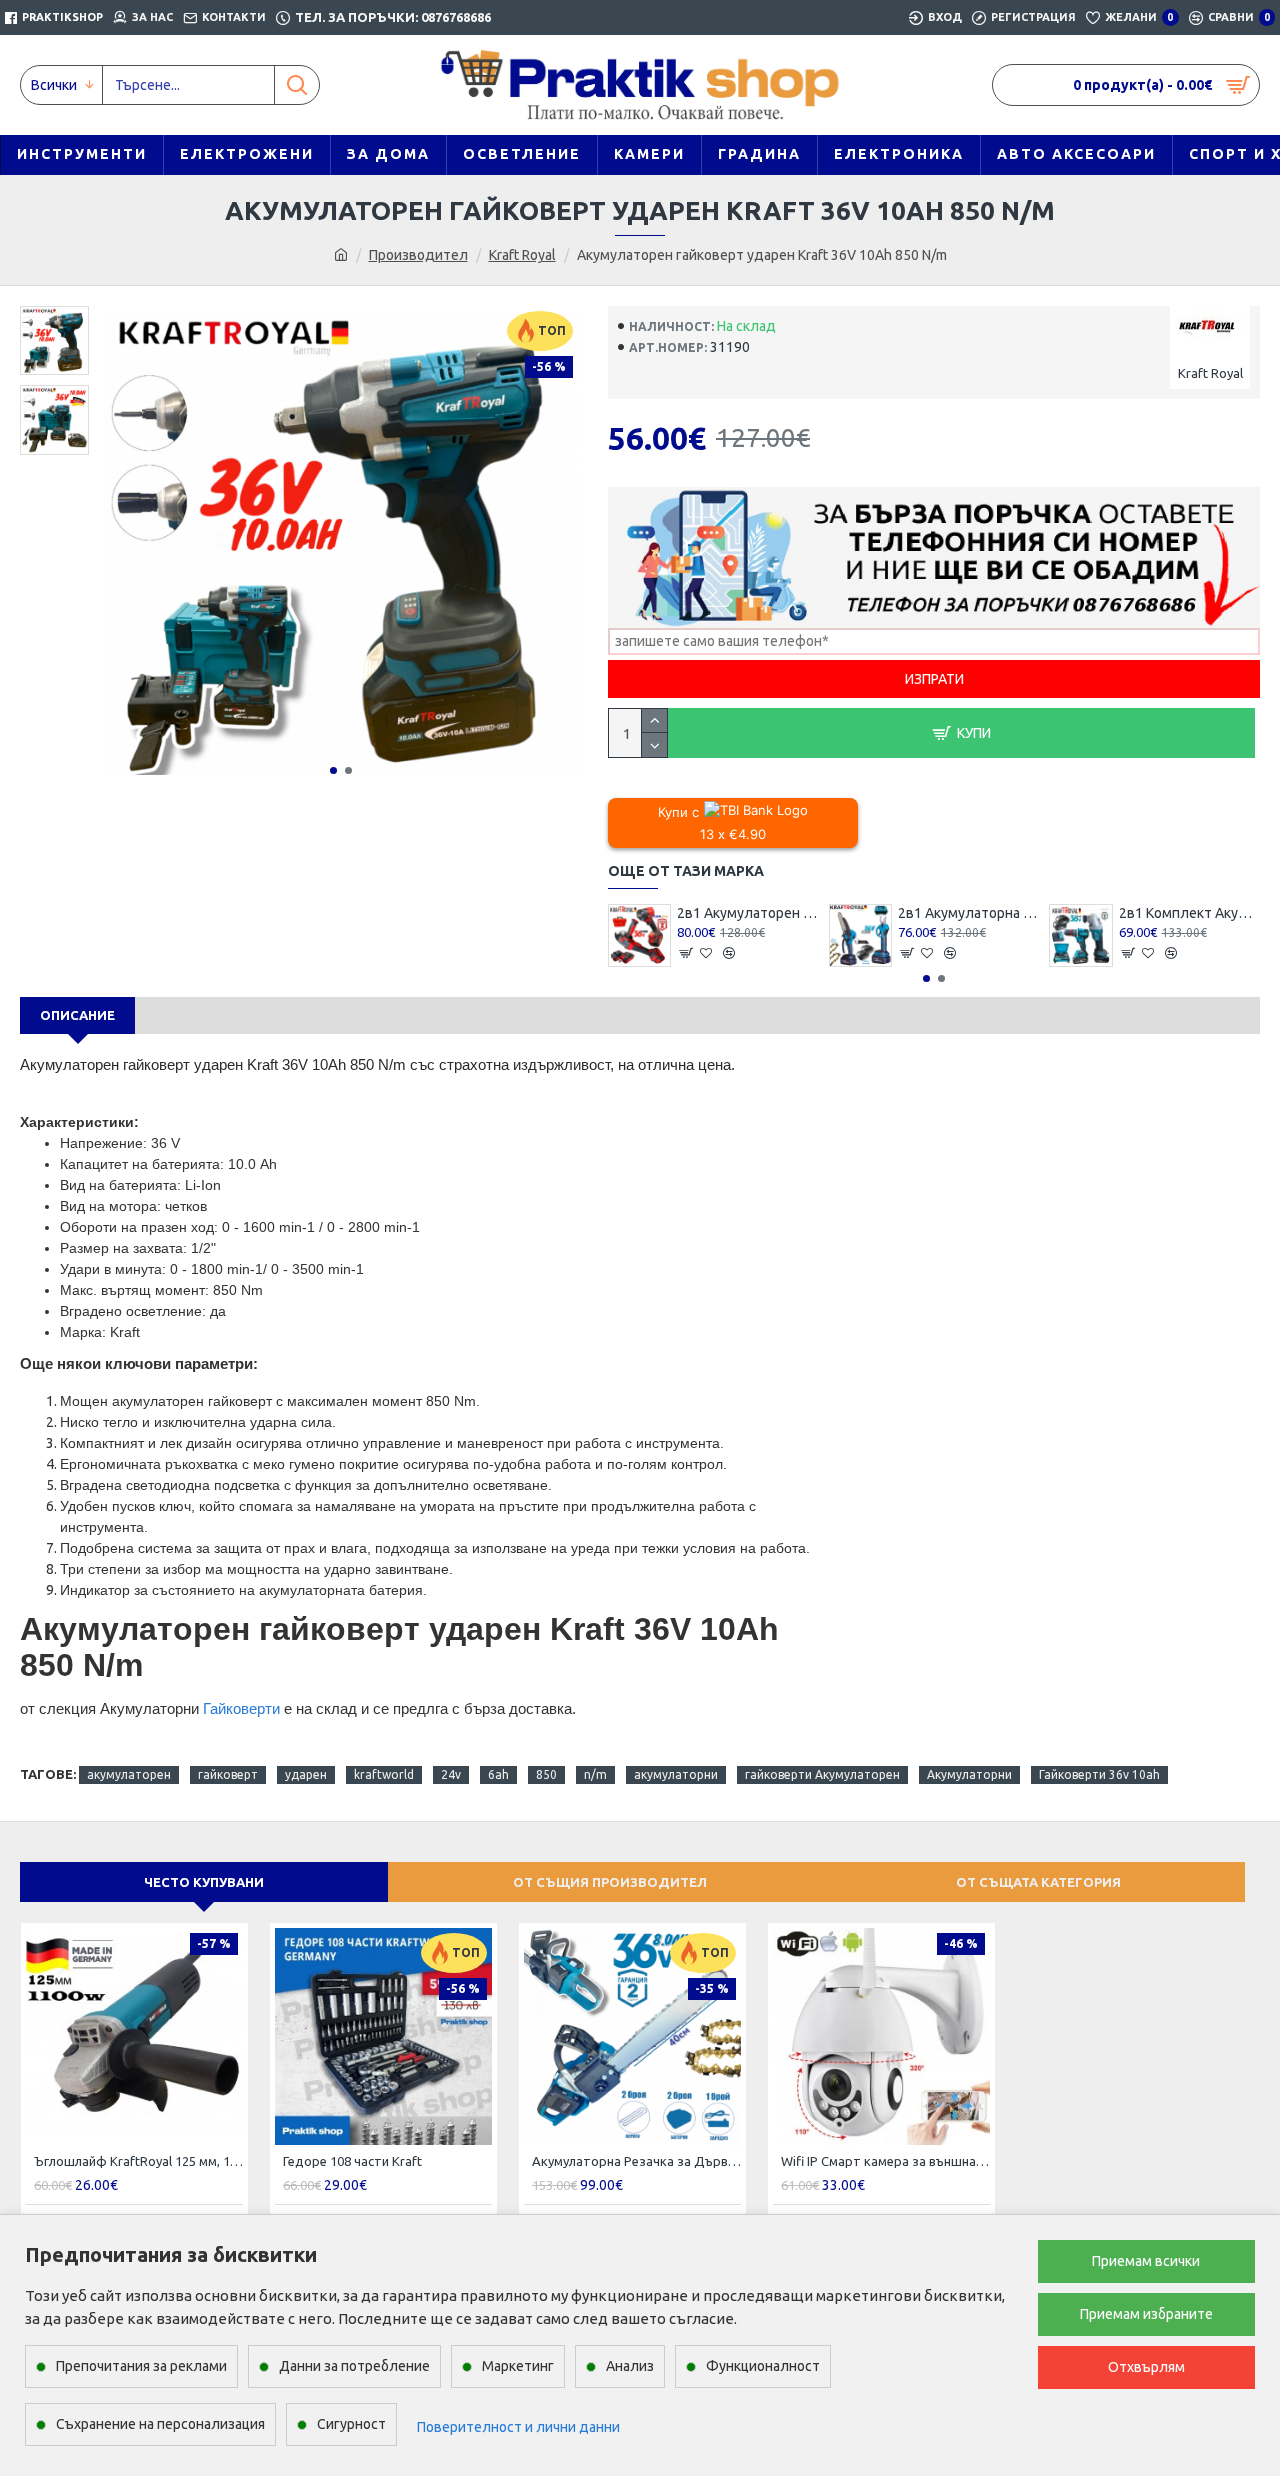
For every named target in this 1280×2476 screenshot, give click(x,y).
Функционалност (763, 2366)
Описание (77, 1015)
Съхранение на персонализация (160, 2424)
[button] (333, 770)
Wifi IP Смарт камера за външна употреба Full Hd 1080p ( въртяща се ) (885, 2161)
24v (451, 1774)
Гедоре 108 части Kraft (352, 2161)
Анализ (630, 2366)
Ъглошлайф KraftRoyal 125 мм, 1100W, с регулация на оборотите (138, 2161)
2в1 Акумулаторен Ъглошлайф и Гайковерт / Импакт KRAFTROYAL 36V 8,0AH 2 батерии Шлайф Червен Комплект (747, 913)
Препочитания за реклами (141, 2366)
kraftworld (384, 1774)
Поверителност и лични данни (518, 2427)
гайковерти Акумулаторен (822, 1774)
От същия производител (610, 1882)
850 (546, 1774)
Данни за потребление (354, 2366)
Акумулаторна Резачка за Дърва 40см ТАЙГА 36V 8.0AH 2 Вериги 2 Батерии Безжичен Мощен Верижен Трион (636, 2161)
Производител (418, 255)
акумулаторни (676, 1774)
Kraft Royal (522, 255)
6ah (498, 1774)
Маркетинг (518, 2366)
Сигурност (351, 2424)
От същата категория (1038, 1882)
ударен (306, 1774)
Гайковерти (243, 1708)
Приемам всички (1146, 2261)
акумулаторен (129, 1774)
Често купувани (204, 1882)
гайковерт (228, 1774)
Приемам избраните (1146, 2314)
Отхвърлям (1146, 2367)
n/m (595, 1774)
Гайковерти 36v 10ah (1099, 1774)
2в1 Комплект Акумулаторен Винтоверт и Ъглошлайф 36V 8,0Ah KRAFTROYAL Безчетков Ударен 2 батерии (1189, 913)
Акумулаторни (969, 1774)
